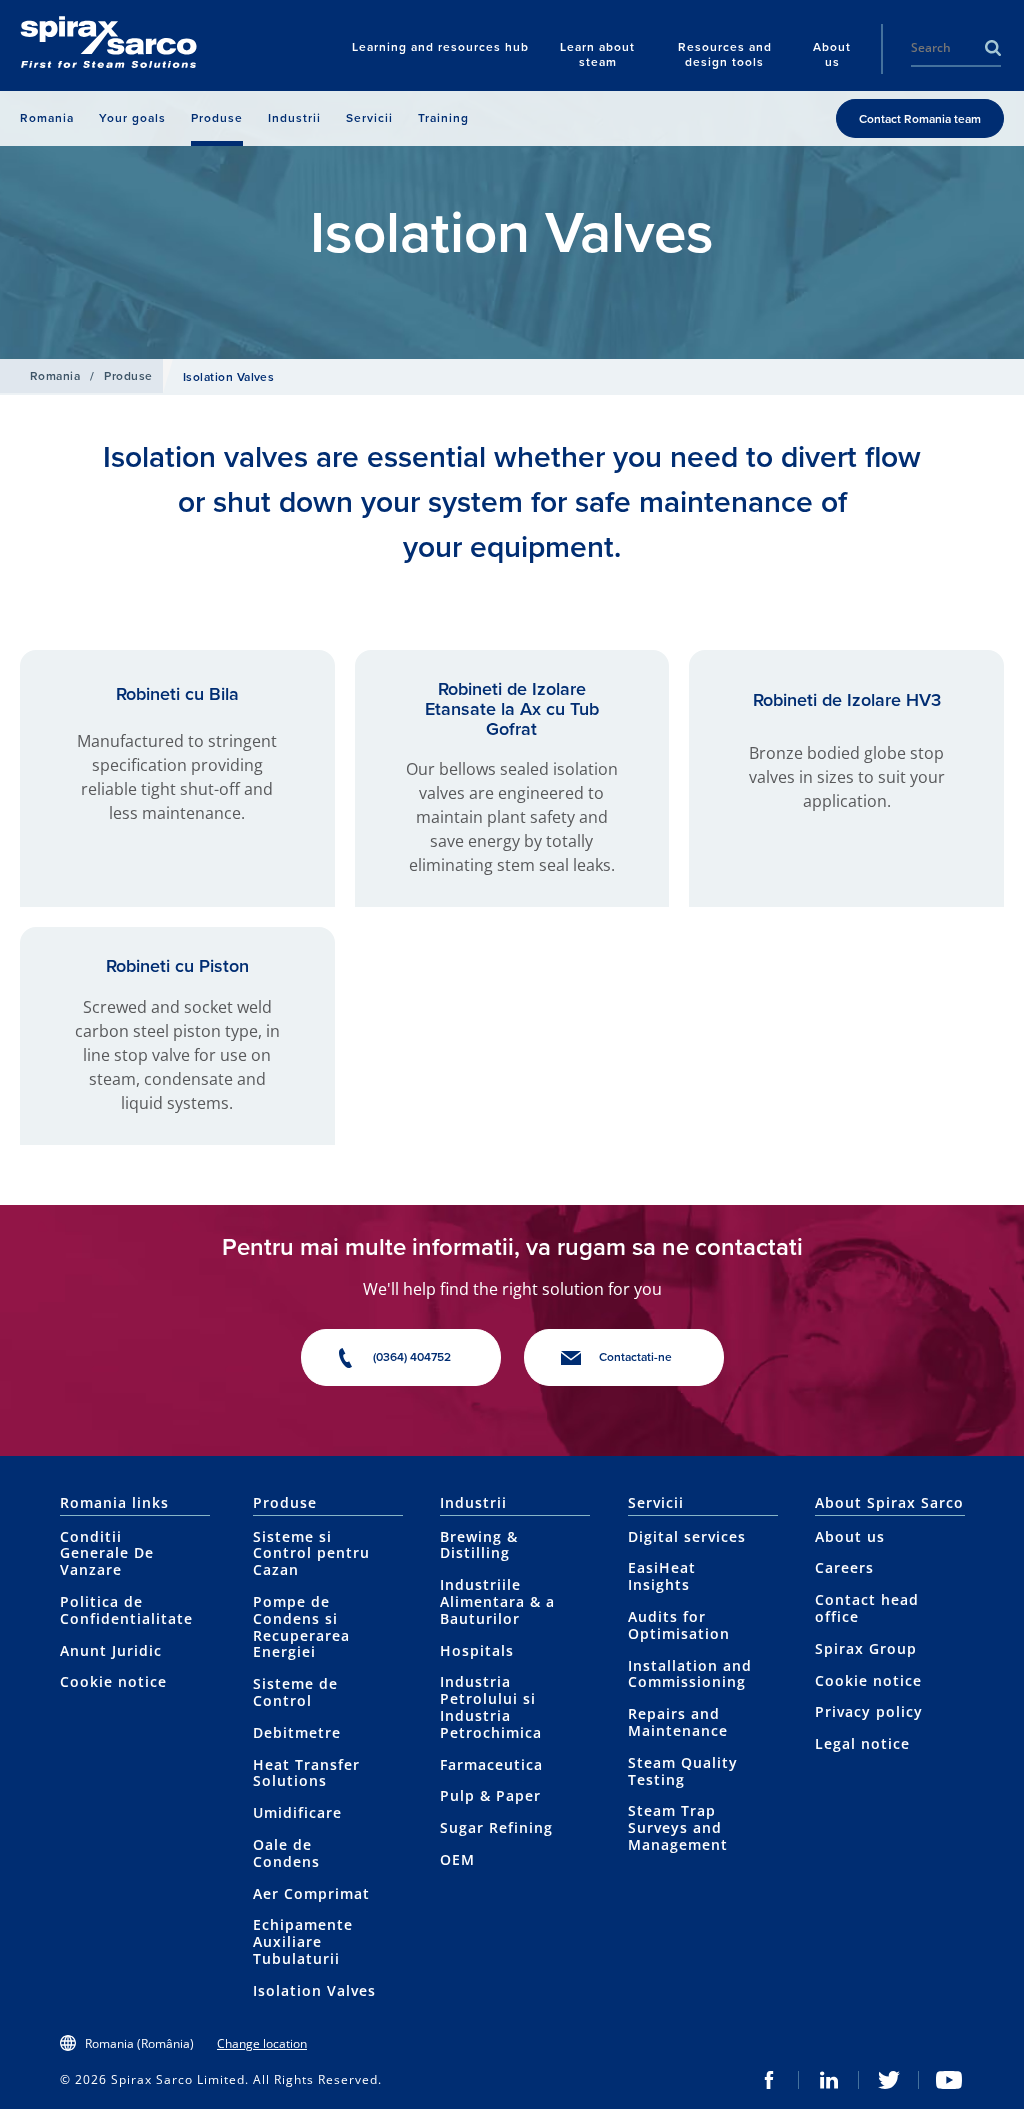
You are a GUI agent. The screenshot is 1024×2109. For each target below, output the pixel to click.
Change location (262, 2043)
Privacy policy (869, 1711)
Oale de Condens (286, 1853)
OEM (457, 1859)
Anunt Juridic (111, 1650)
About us (850, 1536)
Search (993, 48)
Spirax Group (866, 1648)
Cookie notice (113, 1681)
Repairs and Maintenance (678, 1722)
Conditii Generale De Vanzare (107, 1553)
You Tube (949, 2080)
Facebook (769, 2080)
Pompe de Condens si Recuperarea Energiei (301, 1626)
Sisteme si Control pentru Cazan (311, 1553)
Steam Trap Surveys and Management (678, 1827)
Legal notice (862, 1743)
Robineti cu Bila (177, 694)
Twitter (889, 2080)
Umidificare (297, 1812)
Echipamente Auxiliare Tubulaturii (303, 1941)
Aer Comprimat (311, 1893)
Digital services (687, 1536)
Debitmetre (297, 1732)
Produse (128, 376)
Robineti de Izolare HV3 (847, 700)
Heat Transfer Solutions (306, 1773)
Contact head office (867, 1608)
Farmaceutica (491, 1764)
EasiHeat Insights (662, 1576)
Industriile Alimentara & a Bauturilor (497, 1601)
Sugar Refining (496, 1827)
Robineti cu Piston (177, 966)
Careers (844, 1567)
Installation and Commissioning (690, 1674)
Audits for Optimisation (679, 1625)
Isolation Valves (314, 1990)
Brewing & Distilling (479, 1545)
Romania (55, 376)
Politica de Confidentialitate (126, 1610)
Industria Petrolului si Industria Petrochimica (491, 1706)
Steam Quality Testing (683, 1771)
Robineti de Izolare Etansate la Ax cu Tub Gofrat (512, 709)
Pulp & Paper (490, 1795)
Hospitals (477, 1650)
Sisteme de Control (295, 1692)
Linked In (829, 2080)
